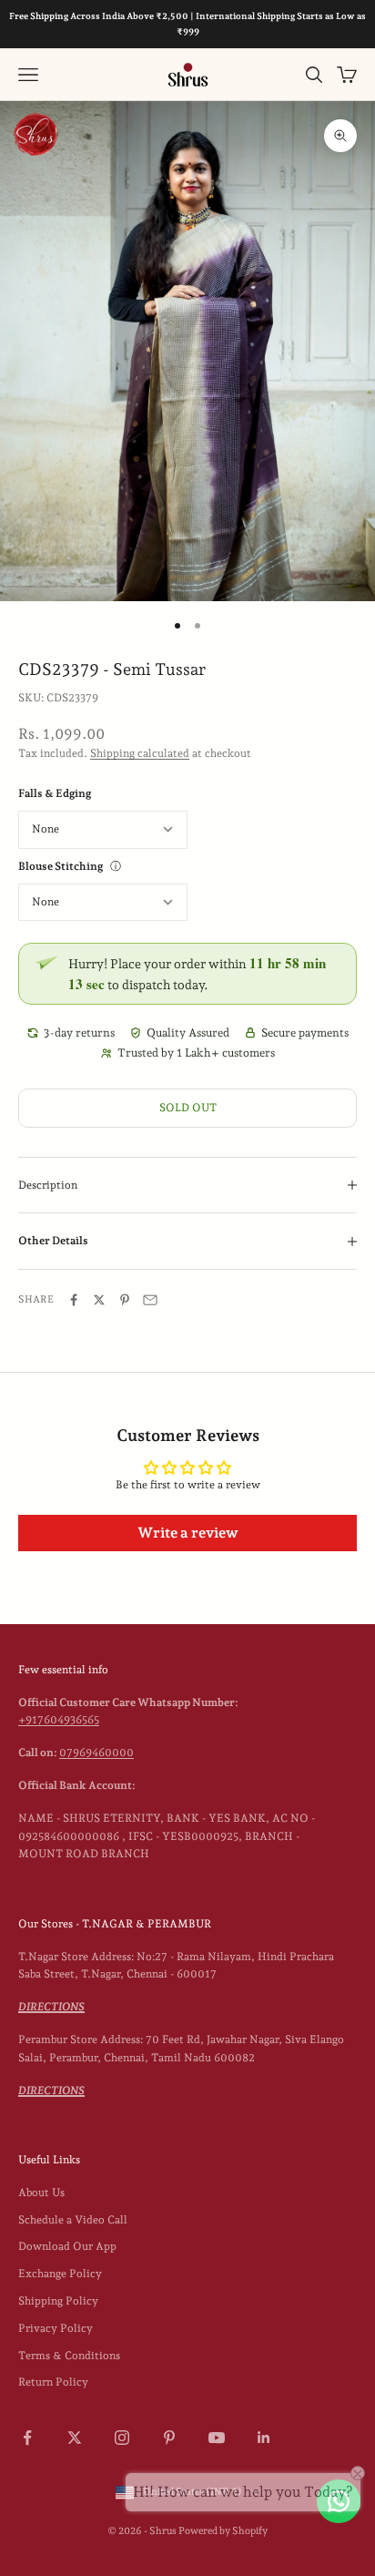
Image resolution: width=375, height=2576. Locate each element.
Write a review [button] (188, 1533)
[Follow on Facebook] (27, 2438)
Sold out (188, 1108)
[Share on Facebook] (74, 1300)
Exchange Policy (60, 2274)
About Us (41, 2193)
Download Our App (67, 2246)
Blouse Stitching (61, 866)
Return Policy (53, 2382)
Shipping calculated (140, 753)
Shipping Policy (58, 2301)
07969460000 (96, 1753)
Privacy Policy (56, 2328)
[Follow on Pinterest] (169, 2438)
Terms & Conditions (69, 2356)
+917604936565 (59, 1720)
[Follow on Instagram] (122, 2438)
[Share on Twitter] (99, 1300)
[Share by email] (150, 1300)
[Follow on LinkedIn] (264, 2438)
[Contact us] (339, 2501)
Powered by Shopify (223, 2531)
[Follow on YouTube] (217, 2438)
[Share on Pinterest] (125, 1300)
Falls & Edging (55, 793)
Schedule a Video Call (73, 2220)
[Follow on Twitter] (75, 2438)
